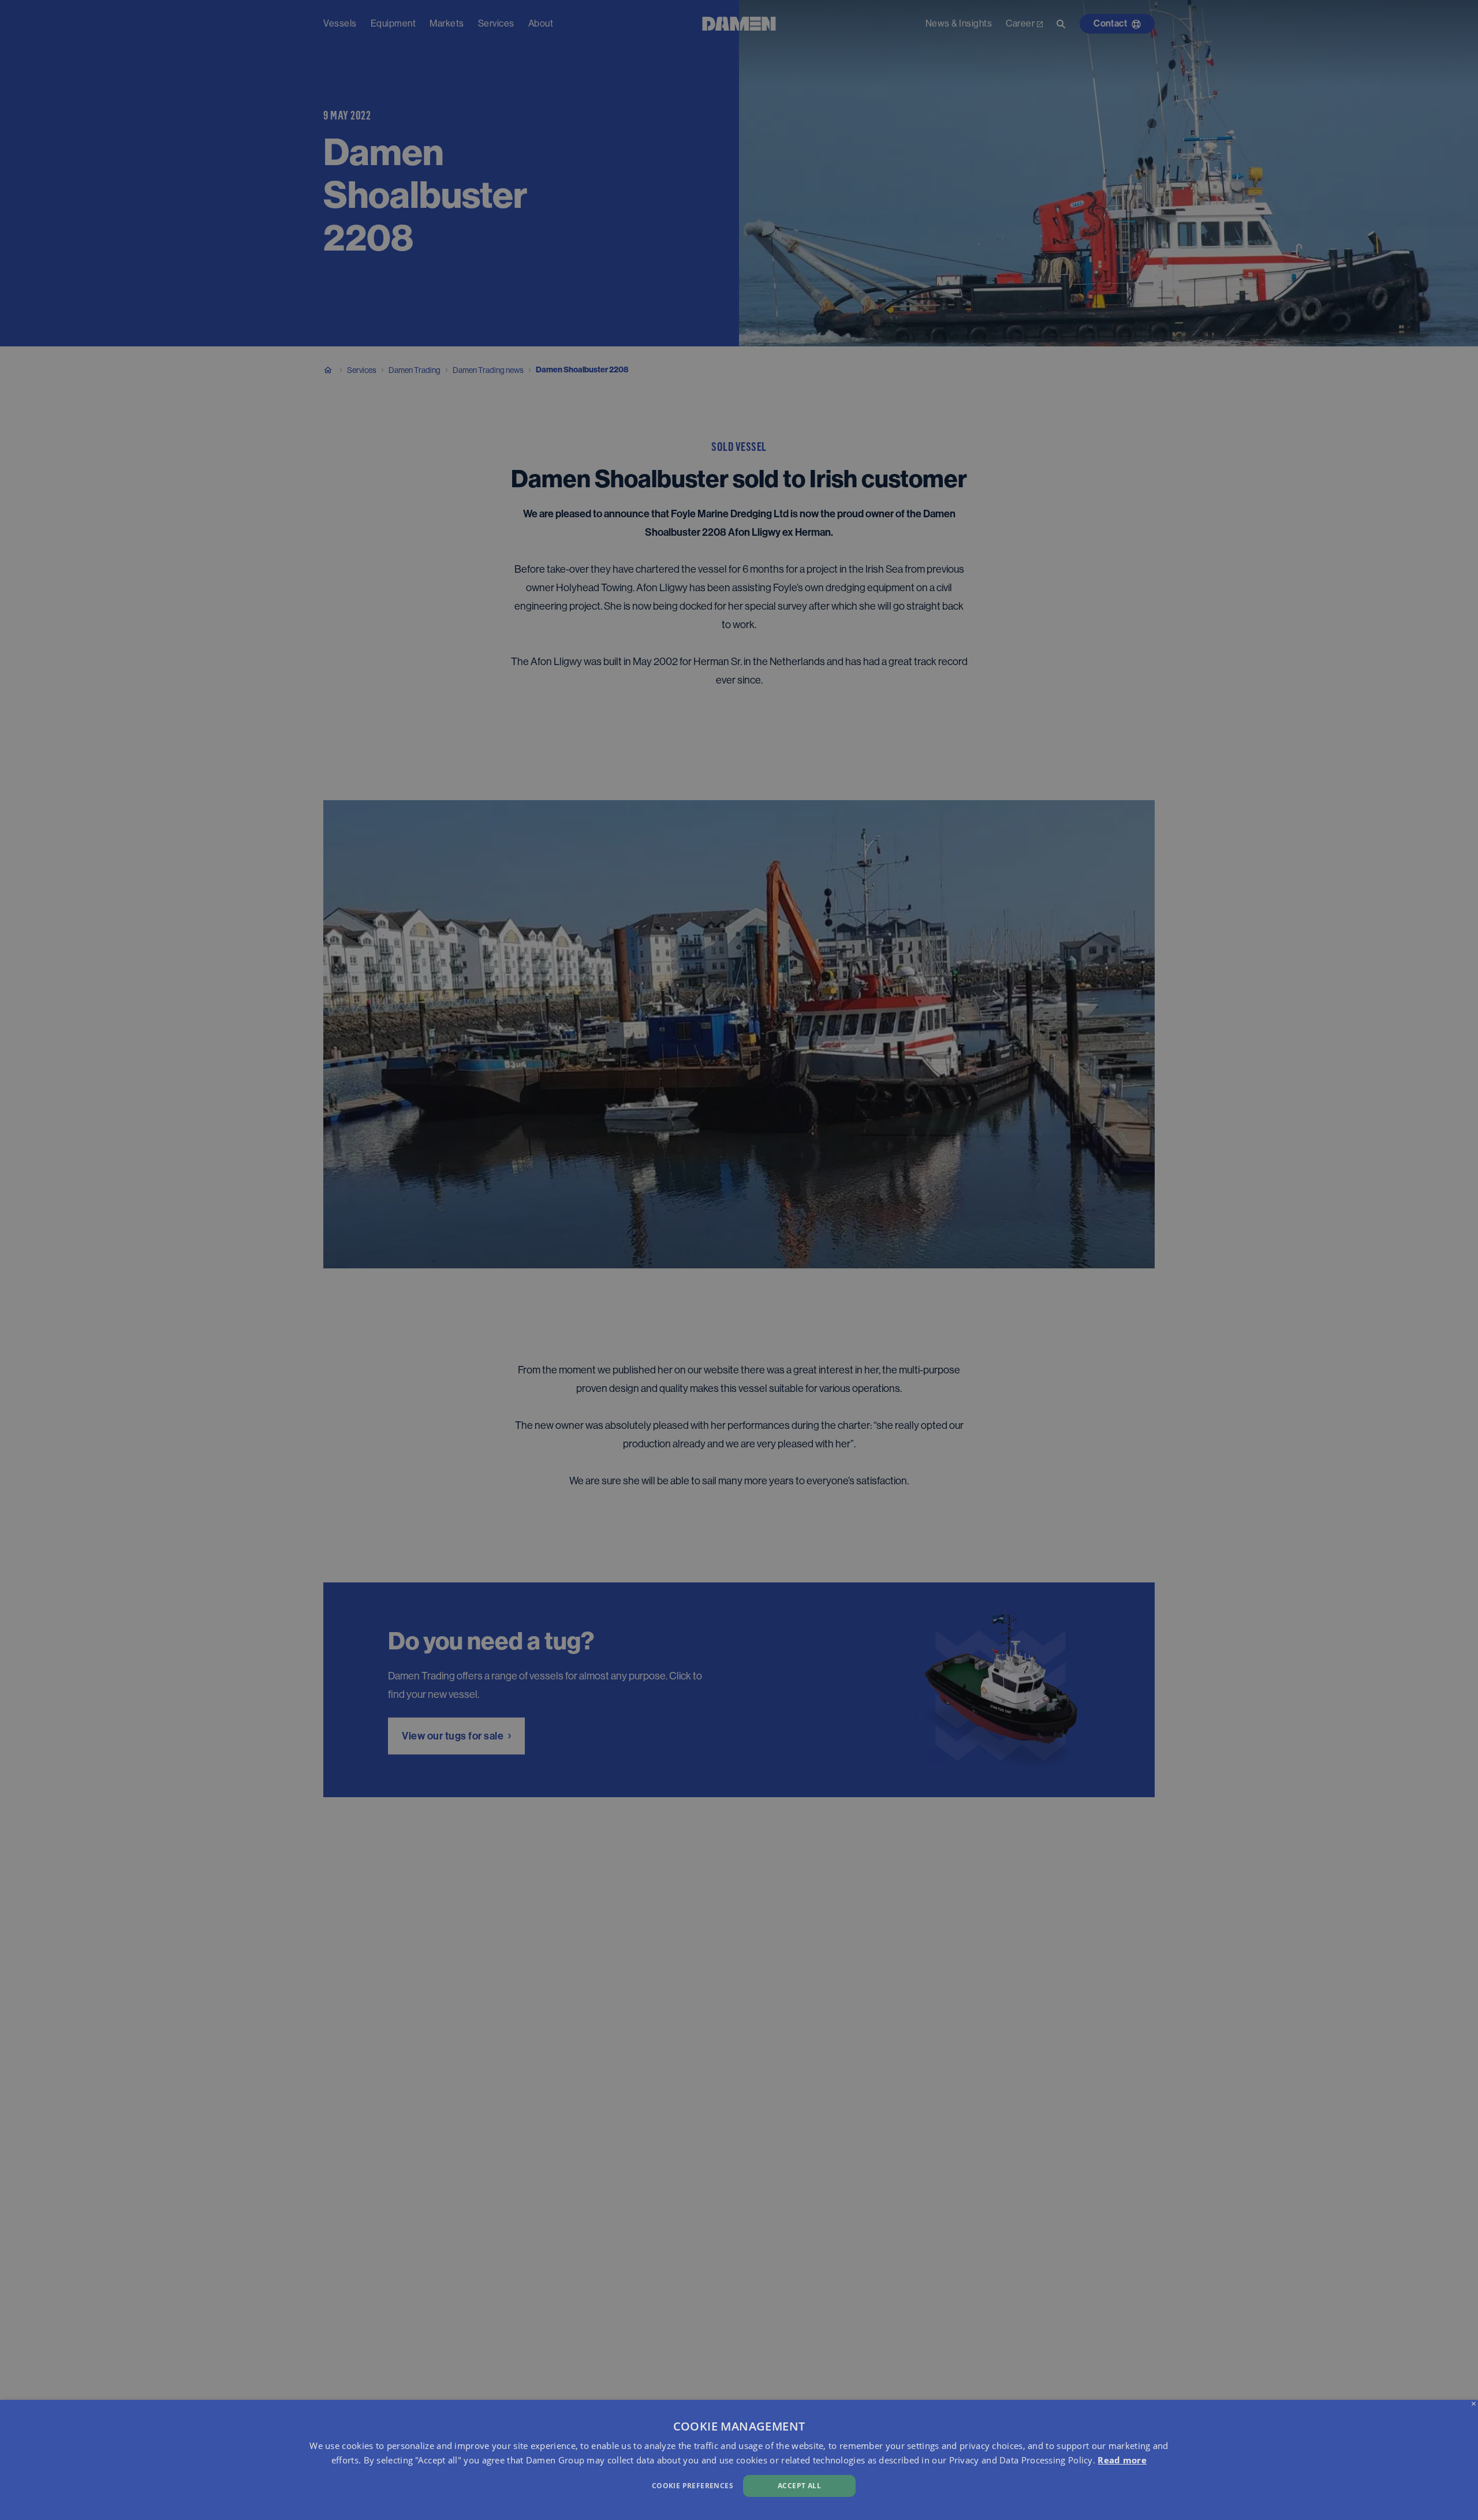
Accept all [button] (799, 2486)
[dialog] (739, 2460)
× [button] (1474, 2404)
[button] (497, 2484)
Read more (1122, 2460)
